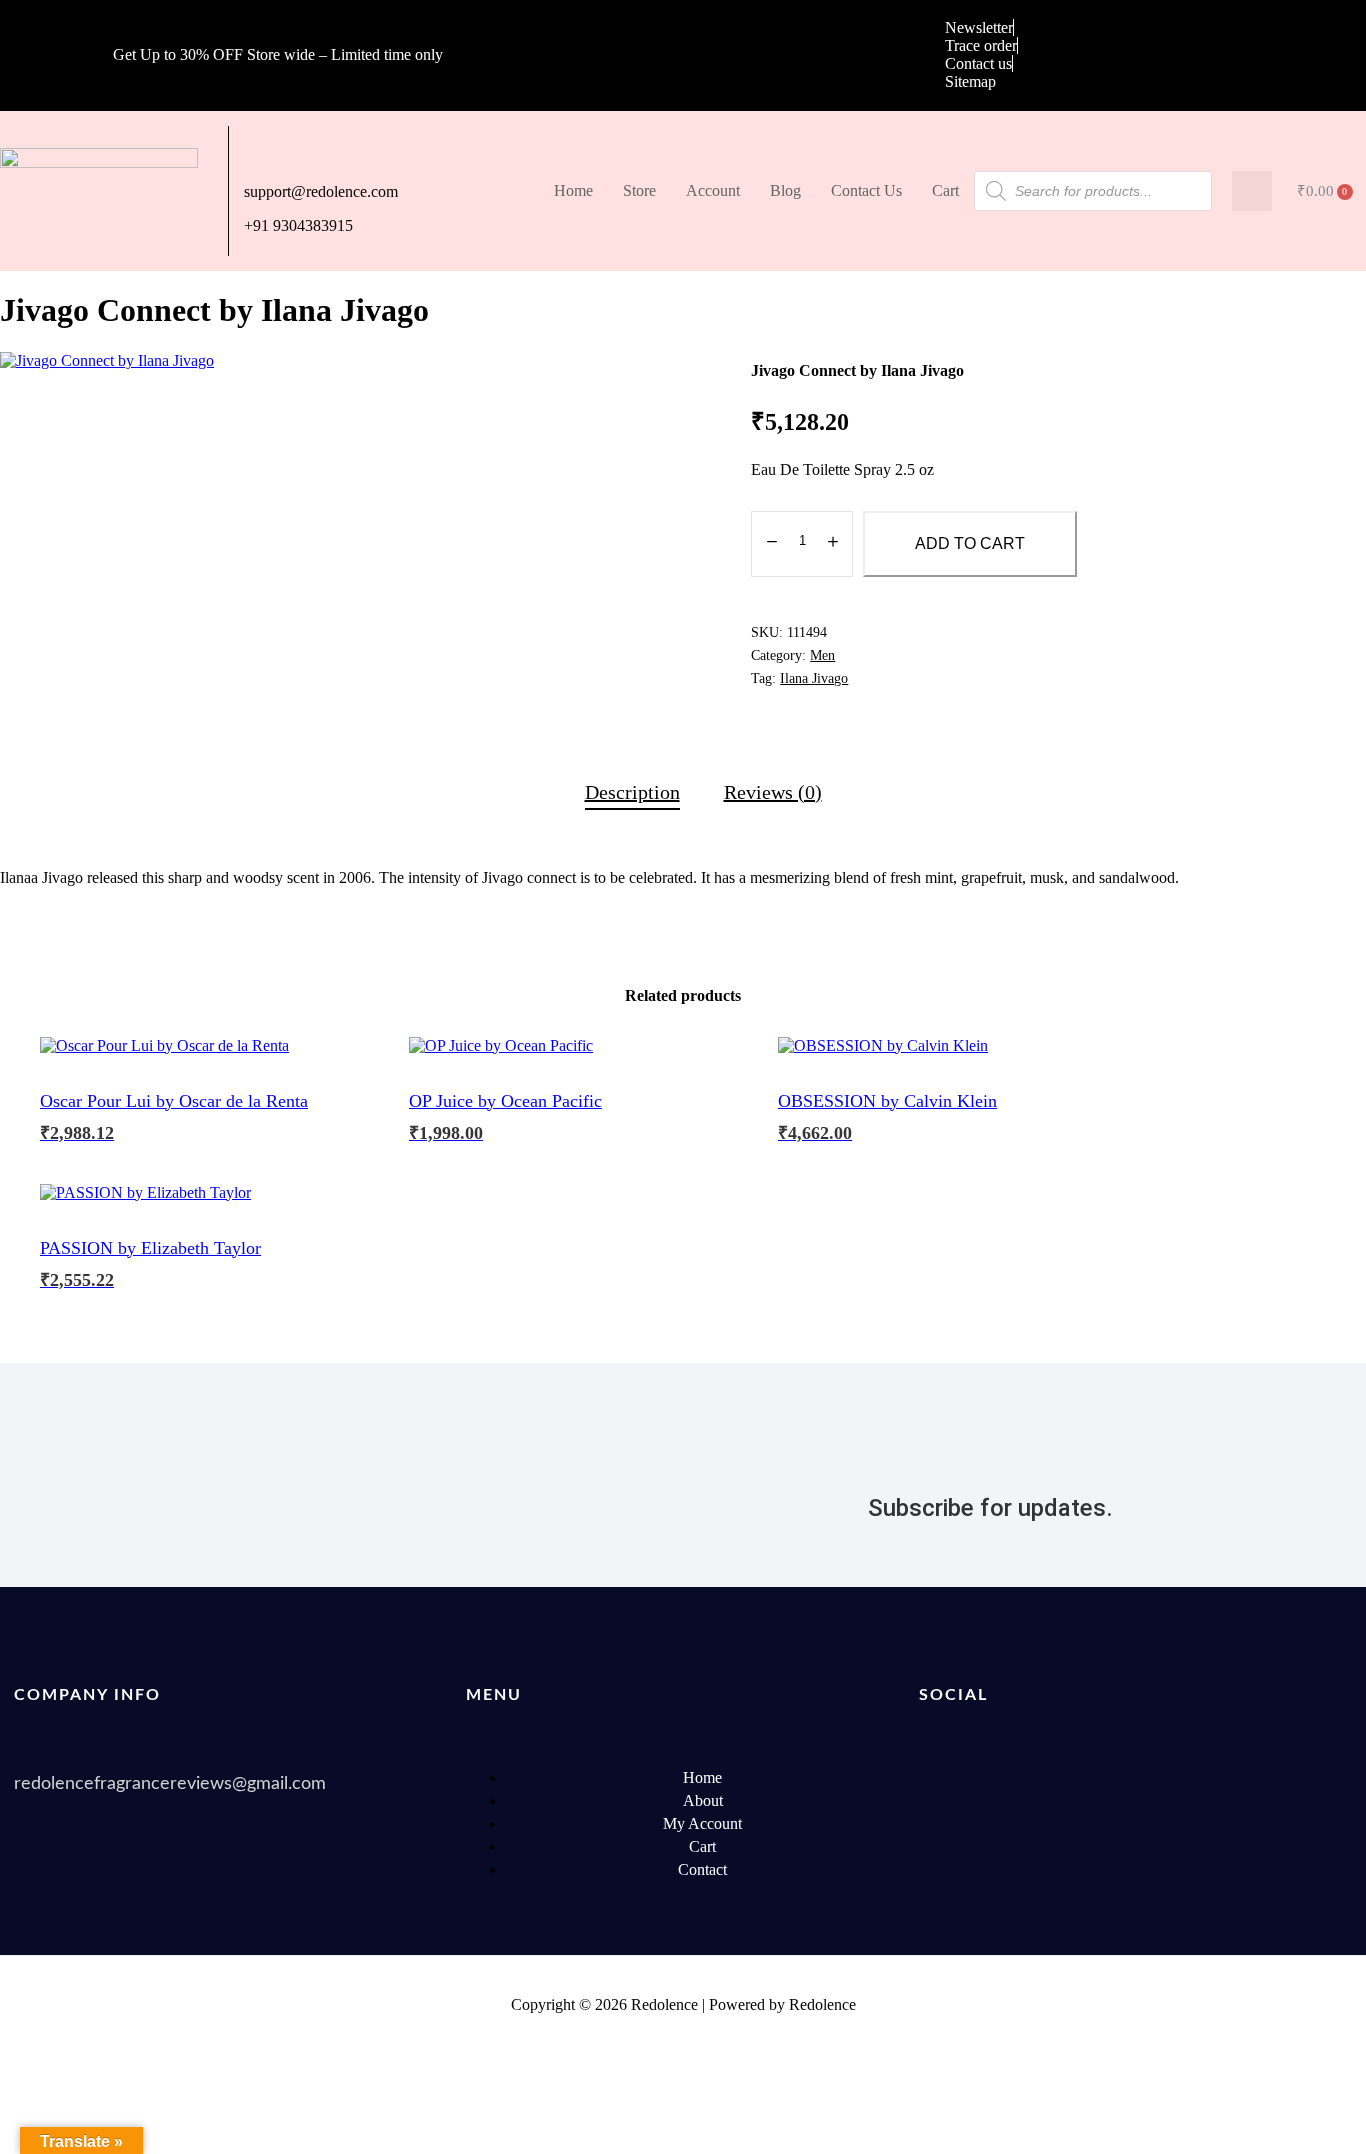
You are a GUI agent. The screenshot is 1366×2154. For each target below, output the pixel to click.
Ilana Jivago (814, 678)
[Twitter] (1020, 1778)
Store (639, 190)
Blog (785, 190)
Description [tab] (632, 792)
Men (822, 655)
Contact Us (866, 190)
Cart (945, 190)
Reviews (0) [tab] (773, 792)
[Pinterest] (1172, 1778)
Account (713, 190)
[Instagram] (1248, 1778)
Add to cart (970, 543)
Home (573, 190)
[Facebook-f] (944, 1778)
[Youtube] (1096, 1778)
